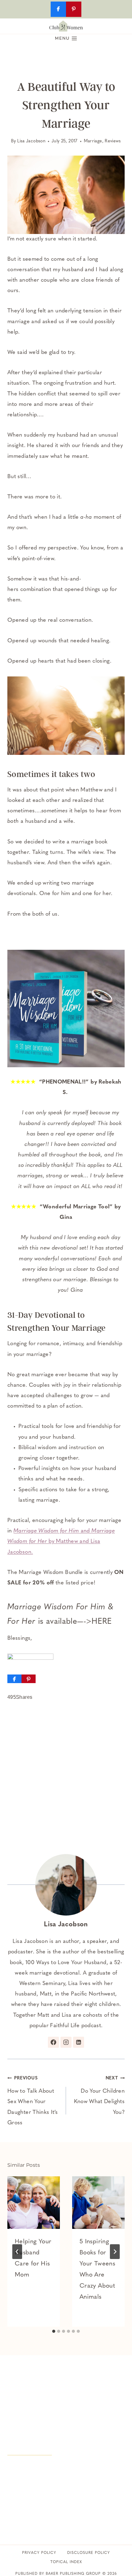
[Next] (115, 2252)
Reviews (113, 141)
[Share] (14, 1679)
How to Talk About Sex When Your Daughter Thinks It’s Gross (33, 2101)
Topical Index (66, 2562)
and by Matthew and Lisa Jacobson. (61, 1542)
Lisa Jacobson (31, 141)
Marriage (93, 141)
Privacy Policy (39, 2553)
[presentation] (34, 2203)
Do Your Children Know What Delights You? (99, 2096)
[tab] (54, 2331)
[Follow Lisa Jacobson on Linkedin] (79, 2042)
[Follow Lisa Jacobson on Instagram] (66, 2042)
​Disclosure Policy (89, 2553)
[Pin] (29, 1679)
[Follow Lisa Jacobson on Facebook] (53, 2042)
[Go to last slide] (17, 2252)
